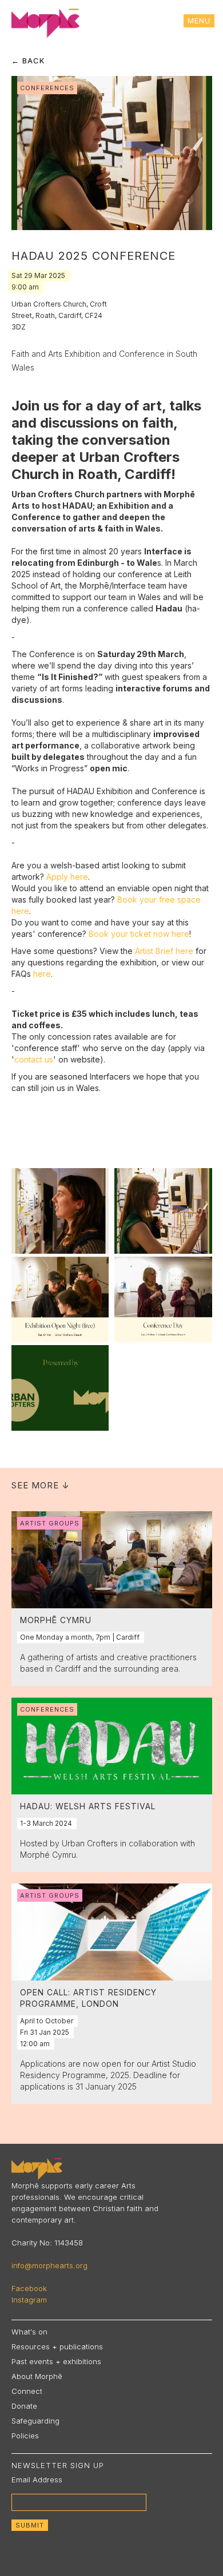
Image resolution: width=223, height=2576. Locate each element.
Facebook (29, 2288)
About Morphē (37, 2376)
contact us (34, 1059)
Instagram (29, 2300)
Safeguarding (35, 2421)
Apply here (67, 877)
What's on (29, 2332)
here (42, 974)
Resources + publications (57, 2346)
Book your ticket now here (139, 934)
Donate (24, 2406)
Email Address (37, 2480)
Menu (199, 21)
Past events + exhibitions (56, 2361)
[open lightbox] (60, 1211)
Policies (25, 2436)
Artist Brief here (164, 951)
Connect (27, 2391)
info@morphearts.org (49, 2265)
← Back (28, 61)
